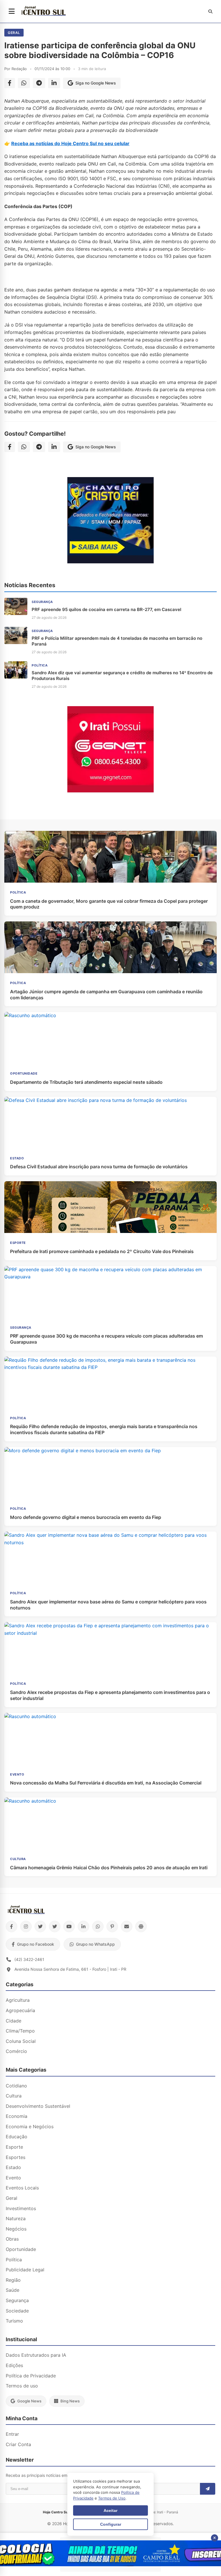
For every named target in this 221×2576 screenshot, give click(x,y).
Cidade (14, 2021)
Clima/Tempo (20, 2031)
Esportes (16, 2157)
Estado (13, 2167)
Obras (12, 2239)
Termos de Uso (112, 2498)
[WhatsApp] (98, 1926)
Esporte (14, 2147)
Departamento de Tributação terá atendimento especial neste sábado (86, 1082)
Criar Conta (18, 2444)
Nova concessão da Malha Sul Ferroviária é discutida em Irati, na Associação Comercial (106, 1783)
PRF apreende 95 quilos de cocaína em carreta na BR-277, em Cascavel (106, 609)
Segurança (17, 2300)
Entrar (12, 2434)
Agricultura (18, 2000)
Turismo (14, 2321)
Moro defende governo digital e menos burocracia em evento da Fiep (86, 1517)
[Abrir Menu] (12, 11)
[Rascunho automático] (110, 562)
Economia (17, 2116)
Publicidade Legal (25, 2270)
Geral (14, 33)
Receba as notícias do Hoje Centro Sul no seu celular (70, 143)
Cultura (14, 2096)
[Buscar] (210, 11)
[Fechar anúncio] (215, 2538)
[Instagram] (26, 1926)
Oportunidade (21, 2249)
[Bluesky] (55, 1926)
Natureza (16, 2218)
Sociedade (17, 2311)
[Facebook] (12, 1926)
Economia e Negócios (30, 2127)
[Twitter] (40, 1926)
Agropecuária (20, 2010)
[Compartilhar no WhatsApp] (24, 83)
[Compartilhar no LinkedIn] (54, 83)
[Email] (127, 1926)
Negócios (16, 2229)
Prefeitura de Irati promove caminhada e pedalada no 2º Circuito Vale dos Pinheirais (102, 1251)
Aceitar (110, 2510)
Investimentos (21, 2208)
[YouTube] (69, 1926)
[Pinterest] (112, 1926)
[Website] (141, 1926)
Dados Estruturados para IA (36, 2355)
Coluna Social (21, 2041)
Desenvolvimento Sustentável (38, 2106)
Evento (13, 2178)
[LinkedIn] (83, 1926)
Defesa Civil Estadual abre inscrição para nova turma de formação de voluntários (99, 1167)
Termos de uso (22, 2386)
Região (13, 2280)
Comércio (16, 2051)
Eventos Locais (22, 2188)
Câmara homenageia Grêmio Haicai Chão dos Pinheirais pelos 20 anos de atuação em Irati (109, 1868)
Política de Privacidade (31, 2376)
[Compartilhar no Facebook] (10, 83)
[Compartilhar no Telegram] (39, 83)
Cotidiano (16, 2086)
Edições (14, 2365)
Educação (17, 2137)
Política (14, 2260)
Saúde (13, 2290)
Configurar (111, 2524)
